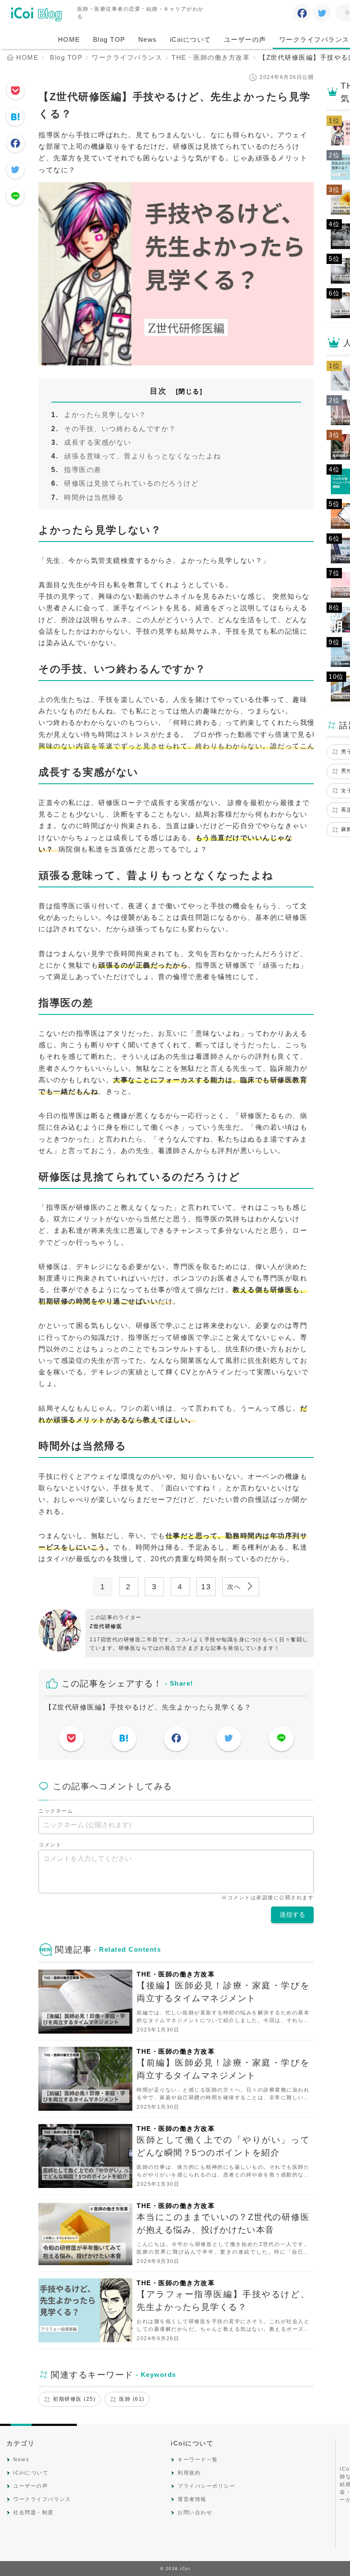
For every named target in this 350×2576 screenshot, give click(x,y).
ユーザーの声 (245, 39)
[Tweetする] (322, 14)
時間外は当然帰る (94, 497)
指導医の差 (83, 470)
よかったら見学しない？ (105, 415)
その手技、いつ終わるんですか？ (120, 429)
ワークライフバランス (42, 2499)
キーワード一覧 (198, 2460)
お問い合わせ (195, 2512)
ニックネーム (56, 1811)
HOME (69, 39)
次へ (235, 1586)
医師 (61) (132, 2399)
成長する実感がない (98, 442)
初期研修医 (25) (74, 2399)
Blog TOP (109, 39)
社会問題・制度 (34, 2512)
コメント (50, 1845)
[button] (189, 391)
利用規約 (189, 2473)
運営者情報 (192, 2499)
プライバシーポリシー (206, 2486)
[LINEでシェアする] (15, 197)
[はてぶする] (15, 118)
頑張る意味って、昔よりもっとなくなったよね (143, 456)
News (148, 39)
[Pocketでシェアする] (15, 91)
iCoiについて (191, 39)
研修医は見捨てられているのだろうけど (131, 483)
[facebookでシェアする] (302, 14)
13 (206, 1587)
